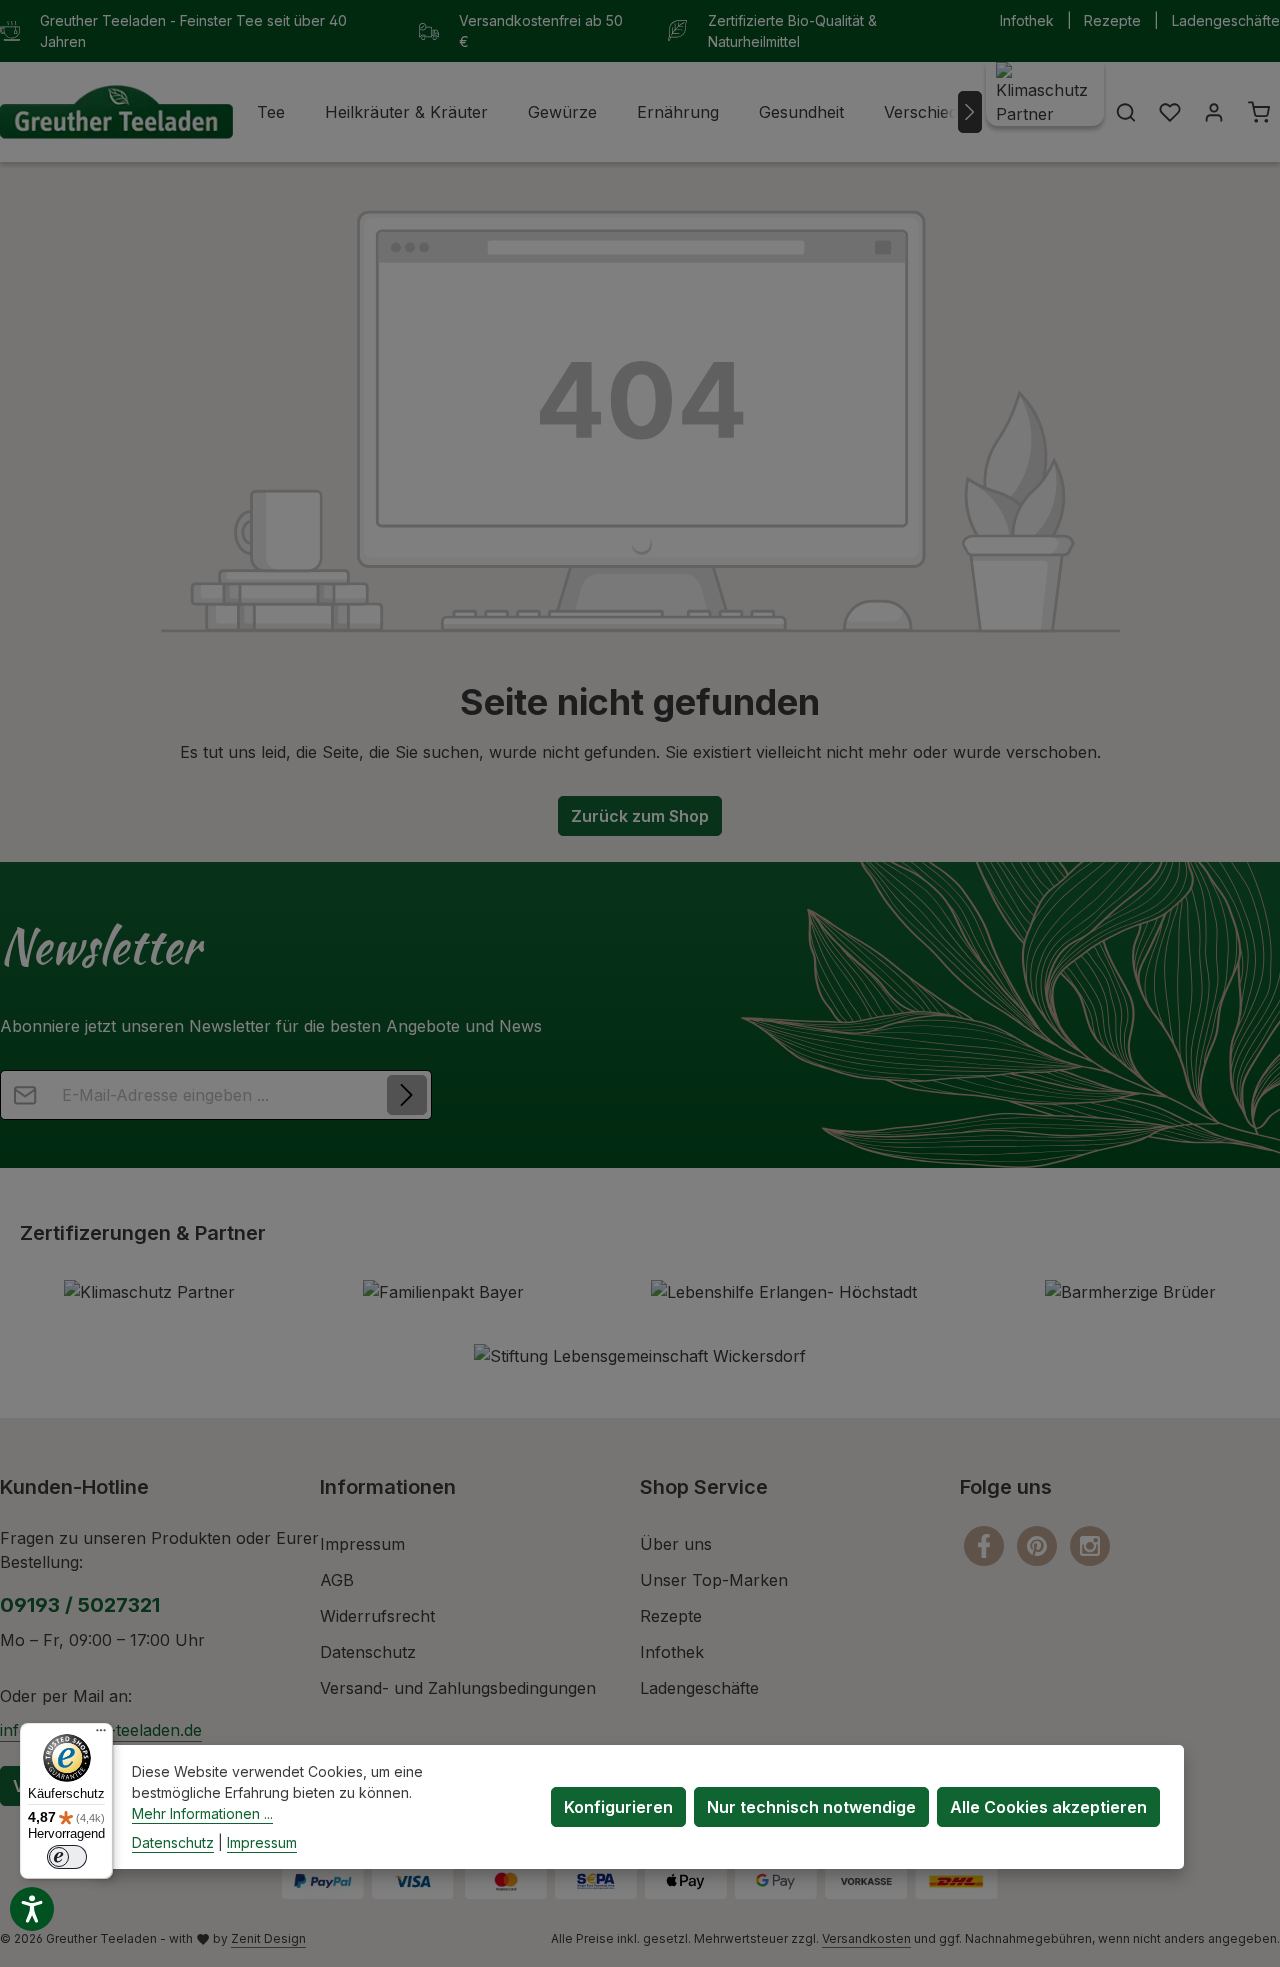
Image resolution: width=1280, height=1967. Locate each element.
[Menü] (101, 1735)
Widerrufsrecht (377, 1616)
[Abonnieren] (407, 1095)
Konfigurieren (618, 1807)
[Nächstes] (970, 112)
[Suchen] (1126, 112)
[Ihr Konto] (1214, 112)
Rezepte (1112, 20)
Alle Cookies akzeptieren (1048, 1807)
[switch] (67, 1857)
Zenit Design (268, 1938)
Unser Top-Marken (714, 1580)
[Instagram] (1090, 1544)
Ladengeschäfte (1226, 20)
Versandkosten (866, 1938)
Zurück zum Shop (640, 816)
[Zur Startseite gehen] (116, 112)
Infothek (1027, 20)
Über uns (676, 1544)
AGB (337, 1580)
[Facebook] (986, 1544)
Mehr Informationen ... (202, 1813)
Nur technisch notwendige (811, 1807)
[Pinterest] (1039, 1544)
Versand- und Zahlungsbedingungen (458, 1688)
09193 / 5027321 (80, 1605)
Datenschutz (368, 1652)
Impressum (362, 1544)
